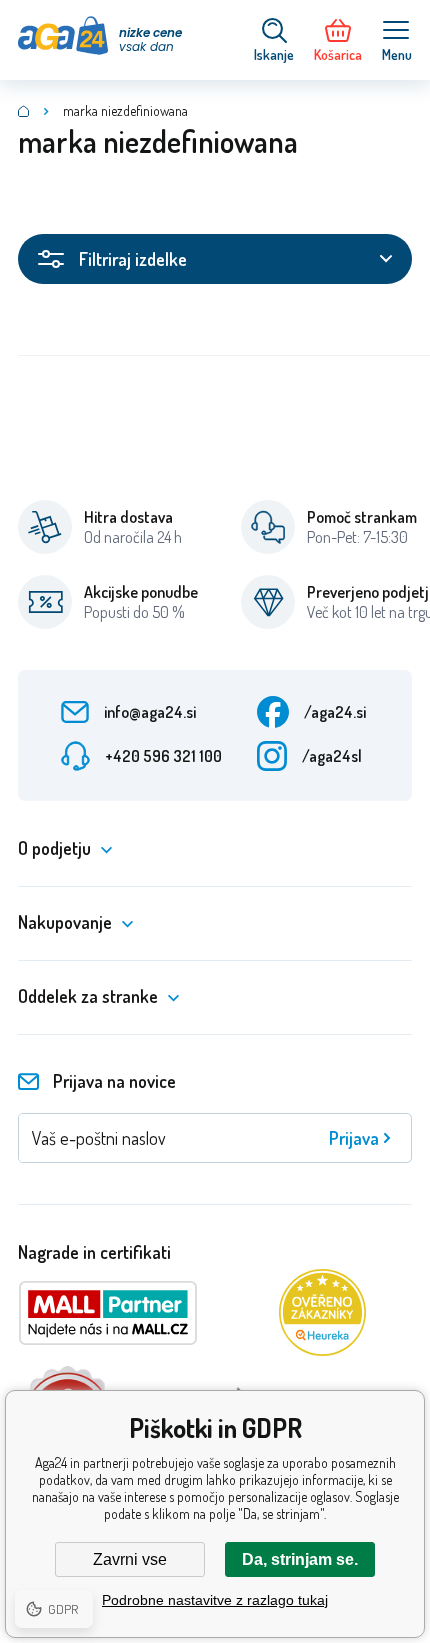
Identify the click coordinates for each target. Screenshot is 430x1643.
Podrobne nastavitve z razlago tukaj (215, 1600)
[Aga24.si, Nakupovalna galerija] (24, 111)
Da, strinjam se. (300, 1559)
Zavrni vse (130, 1559)
